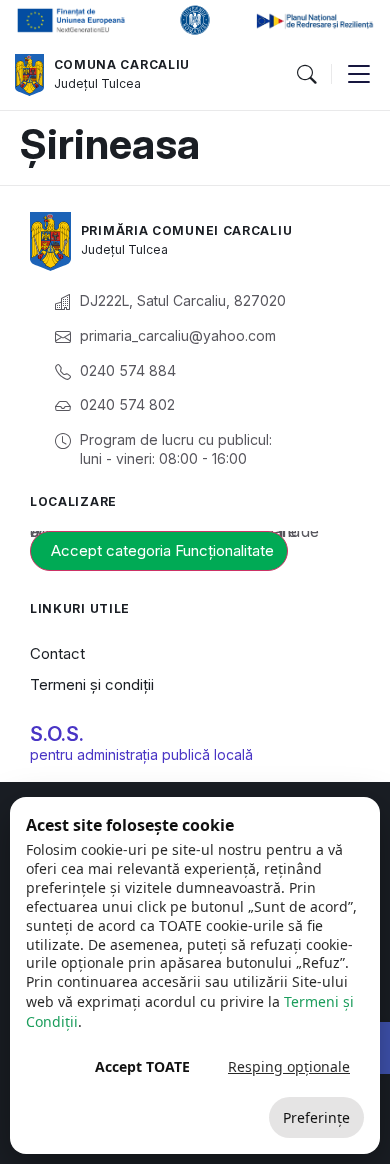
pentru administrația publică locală (141, 754)
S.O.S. (57, 734)
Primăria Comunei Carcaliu (187, 230)
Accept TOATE (142, 1066)
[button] (306, 75)
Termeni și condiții (92, 684)
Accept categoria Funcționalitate (162, 550)
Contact (57, 653)
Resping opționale (289, 1066)
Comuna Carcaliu (122, 64)
